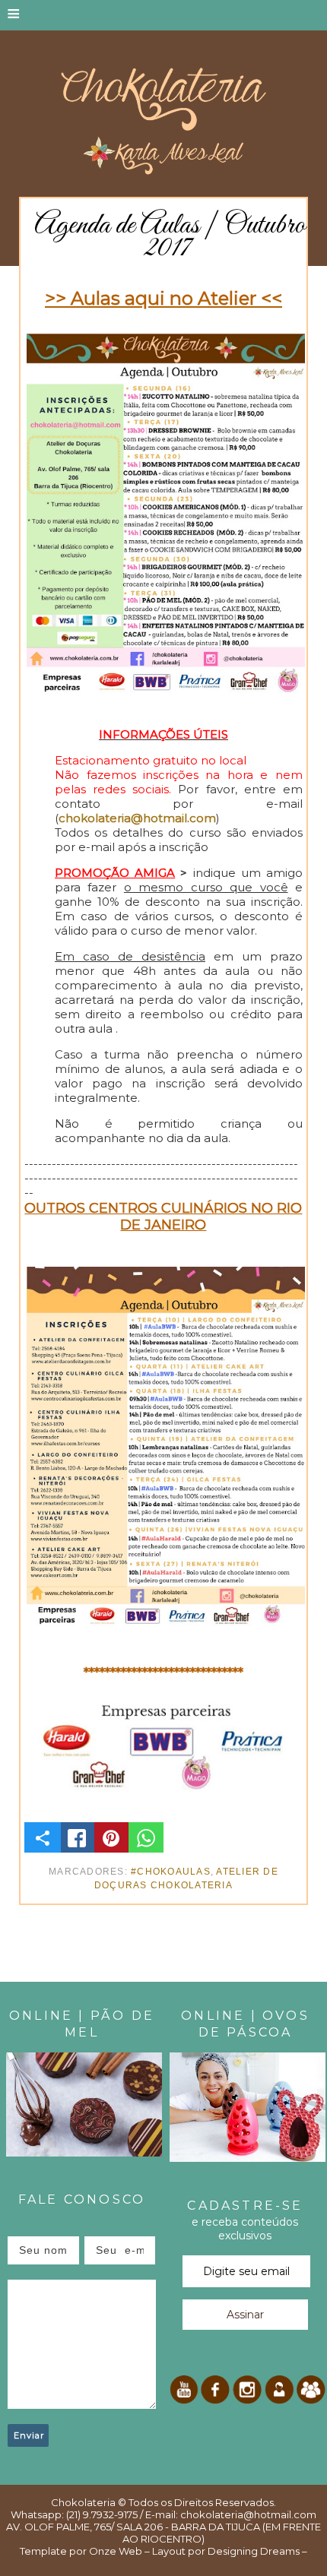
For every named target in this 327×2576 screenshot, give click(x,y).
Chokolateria (83, 2502)
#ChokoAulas (171, 1872)
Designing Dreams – (256, 2551)
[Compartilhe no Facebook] (77, 1837)
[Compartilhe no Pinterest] (112, 1837)
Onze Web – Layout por (147, 2551)
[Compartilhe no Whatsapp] (146, 1837)
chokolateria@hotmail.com (137, 818)
